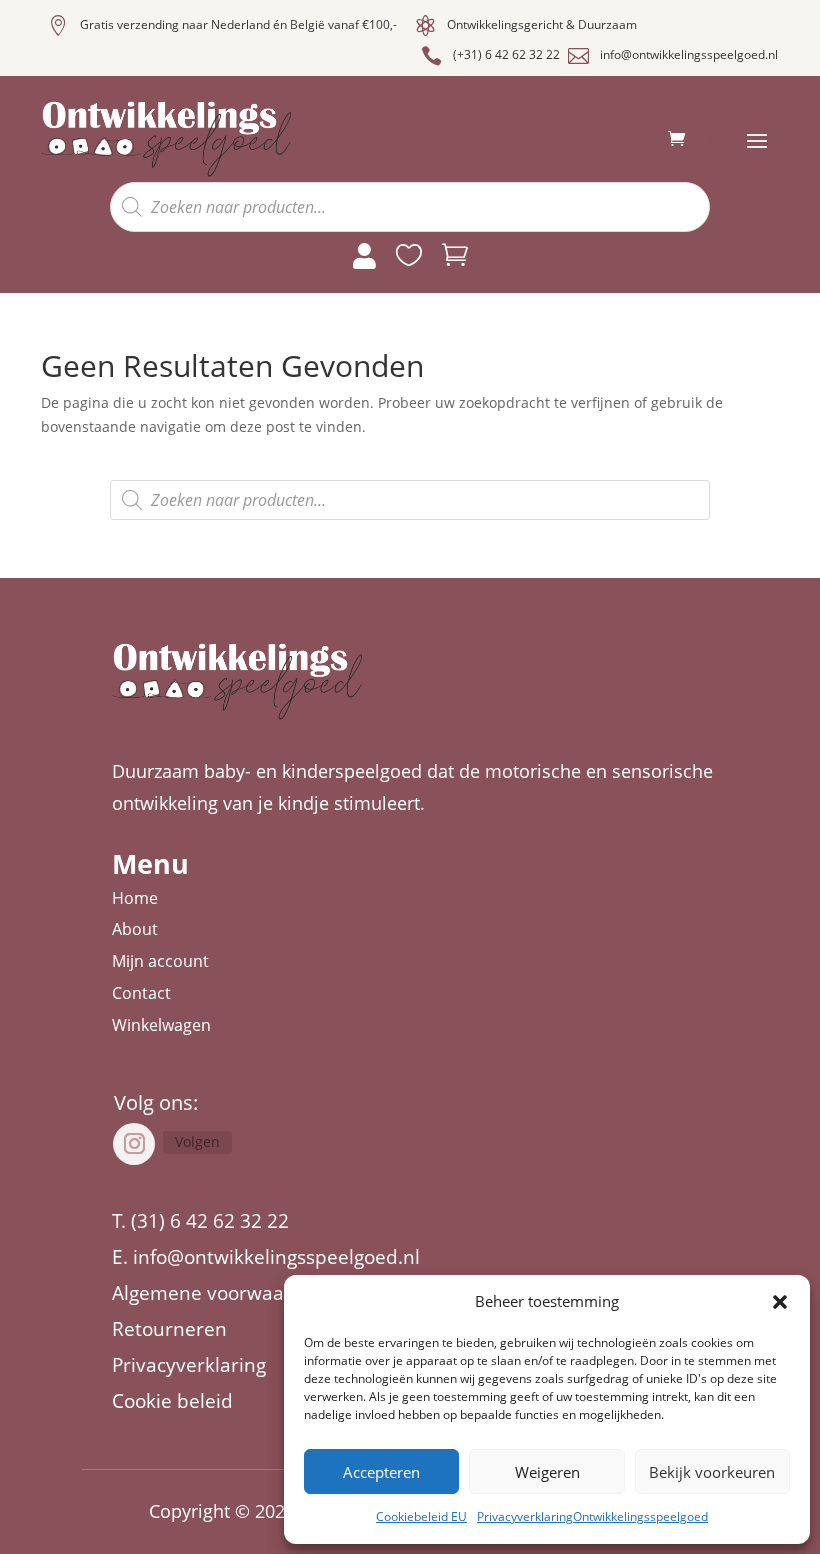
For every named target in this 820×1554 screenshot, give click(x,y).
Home (135, 898)
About (135, 929)
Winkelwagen (161, 1025)
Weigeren (547, 1472)
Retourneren (169, 1329)
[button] (780, 1302)
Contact (141, 993)
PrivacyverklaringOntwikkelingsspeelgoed (592, 1516)
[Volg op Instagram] (134, 1144)
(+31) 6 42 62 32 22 (506, 54)
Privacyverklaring (189, 1365)
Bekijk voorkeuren (712, 1472)
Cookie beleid (172, 1401)
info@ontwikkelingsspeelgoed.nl (689, 54)
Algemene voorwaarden (219, 1293)
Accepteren (381, 1472)
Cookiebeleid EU (421, 1516)
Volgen (197, 1141)
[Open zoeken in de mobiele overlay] (410, 207)
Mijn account (160, 961)
